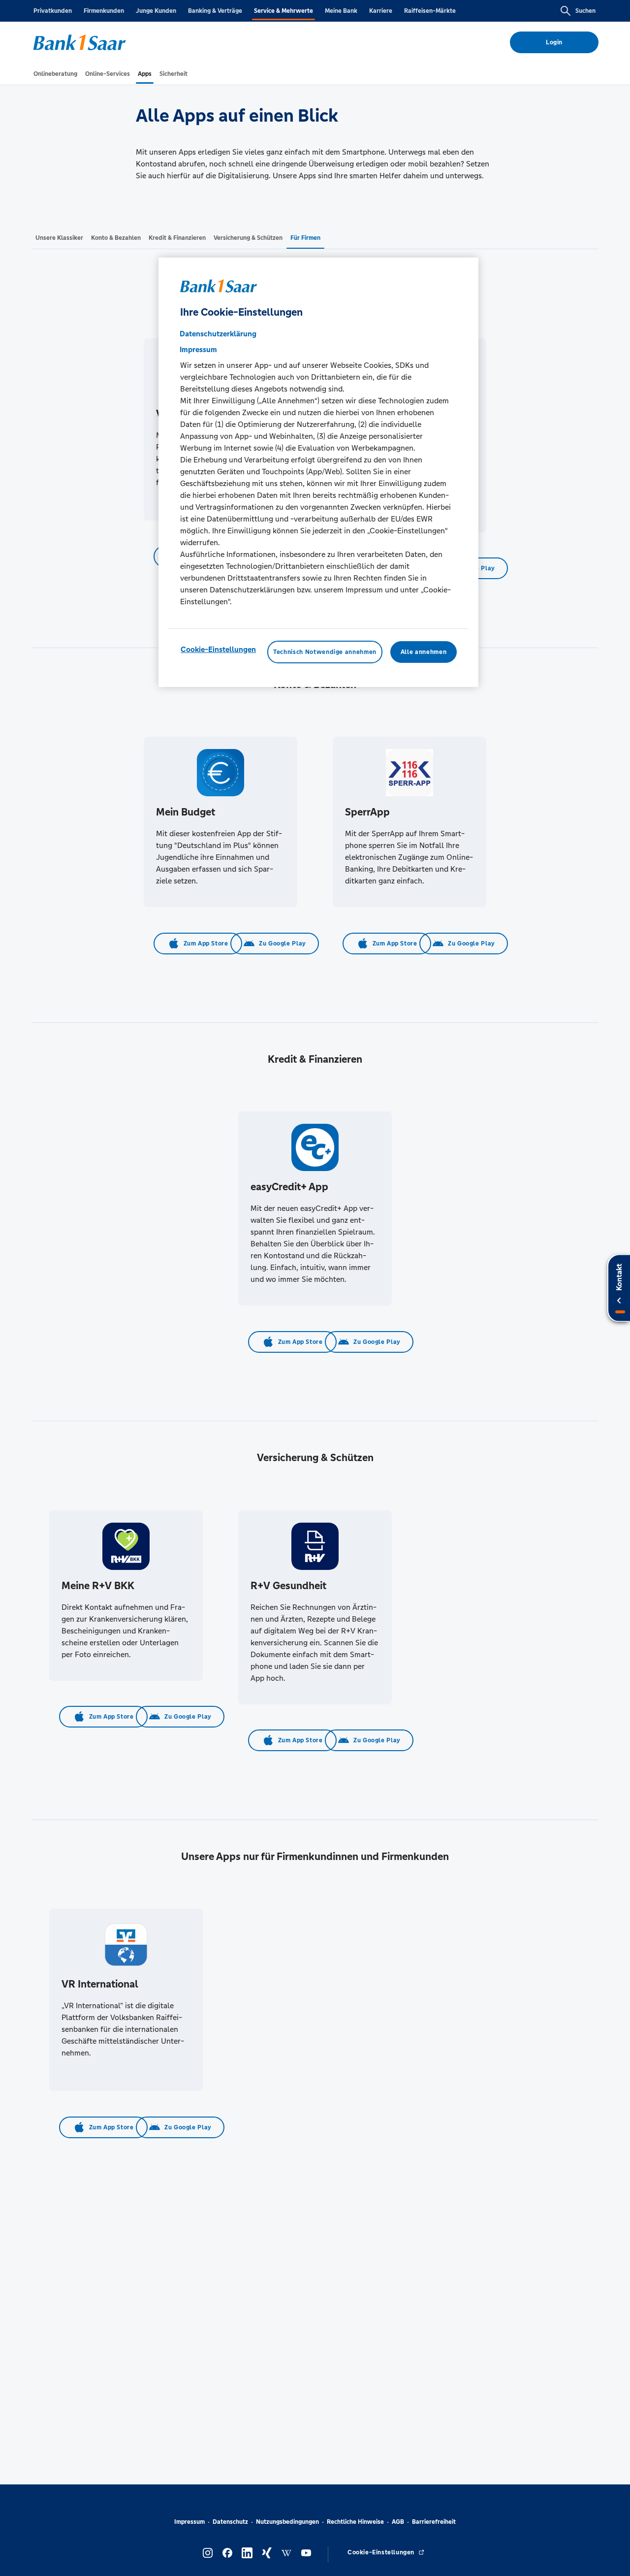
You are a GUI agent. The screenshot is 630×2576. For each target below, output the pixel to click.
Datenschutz (230, 2522)
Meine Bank (341, 11)
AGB (398, 2522)
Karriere (381, 11)
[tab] (55, 74)
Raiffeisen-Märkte (430, 11)
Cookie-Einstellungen (218, 649)
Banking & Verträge (215, 11)
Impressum (189, 2522)
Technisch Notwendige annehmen (325, 652)
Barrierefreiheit (434, 2522)
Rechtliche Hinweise (355, 2522)
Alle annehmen (424, 652)
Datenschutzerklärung (218, 334)
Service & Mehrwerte (283, 11)
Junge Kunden (156, 11)
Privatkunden (53, 11)
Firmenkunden (104, 11)
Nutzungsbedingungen (287, 2522)
